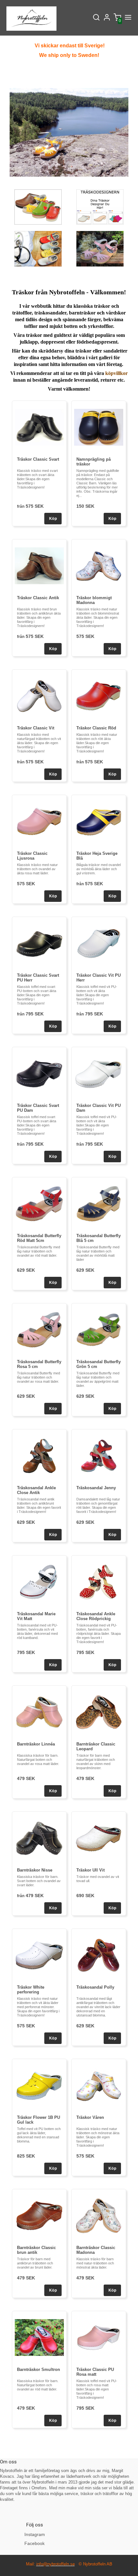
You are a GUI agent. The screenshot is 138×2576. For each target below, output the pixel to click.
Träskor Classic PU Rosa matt (95, 2372)
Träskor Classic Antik (38, 598)
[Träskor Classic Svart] (39, 427)
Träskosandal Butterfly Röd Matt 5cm (39, 1238)
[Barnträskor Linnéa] (39, 1712)
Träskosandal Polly (95, 1987)
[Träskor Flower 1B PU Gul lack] (39, 2085)
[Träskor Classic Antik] (39, 566)
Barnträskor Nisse (35, 1870)
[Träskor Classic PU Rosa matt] (99, 2337)
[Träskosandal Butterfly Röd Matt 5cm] (39, 1204)
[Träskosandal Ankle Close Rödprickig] (99, 1582)
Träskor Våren (90, 2117)
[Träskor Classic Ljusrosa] (39, 821)
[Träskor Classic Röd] (99, 696)
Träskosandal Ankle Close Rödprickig (96, 1616)
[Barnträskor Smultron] (39, 2337)
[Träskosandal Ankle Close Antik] (39, 1456)
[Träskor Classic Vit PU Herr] (99, 943)
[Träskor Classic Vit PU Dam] (99, 1073)
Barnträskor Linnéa (36, 1744)
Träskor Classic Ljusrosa (32, 856)
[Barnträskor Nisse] (39, 1838)
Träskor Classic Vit (36, 728)
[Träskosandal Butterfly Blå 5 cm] (99, 1204)
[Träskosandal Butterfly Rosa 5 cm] (39, 1330)
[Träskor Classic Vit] (39, 696)
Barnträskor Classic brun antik (36, 2250)
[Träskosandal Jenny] (99, 1456)
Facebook (34, 2543)
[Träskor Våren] (99, 2085)
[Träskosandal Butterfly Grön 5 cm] (99, 1330)
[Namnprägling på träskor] (99, 427)
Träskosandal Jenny (96, 1488)
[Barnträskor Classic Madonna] (99, 2216)
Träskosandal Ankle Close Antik (36, 1490)
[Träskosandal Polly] (99, 1955)
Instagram (35, 2534)
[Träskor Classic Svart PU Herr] (39, 943)
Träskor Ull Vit (91, 1870)
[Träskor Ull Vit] (99, 1838)
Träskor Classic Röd (96, 728)
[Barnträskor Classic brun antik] (39, 2216)
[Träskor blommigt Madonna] (99, 566)
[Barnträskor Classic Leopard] (99, 1712)
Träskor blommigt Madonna (94, 600)
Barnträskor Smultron (39, 2369)
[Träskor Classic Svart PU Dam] (39, 1073)
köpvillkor (116, 373)
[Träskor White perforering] (39, 1955)
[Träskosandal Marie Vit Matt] (39, 1582)
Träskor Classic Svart (38, 459)
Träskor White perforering (31, 1990)
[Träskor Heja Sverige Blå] (99, 821)
